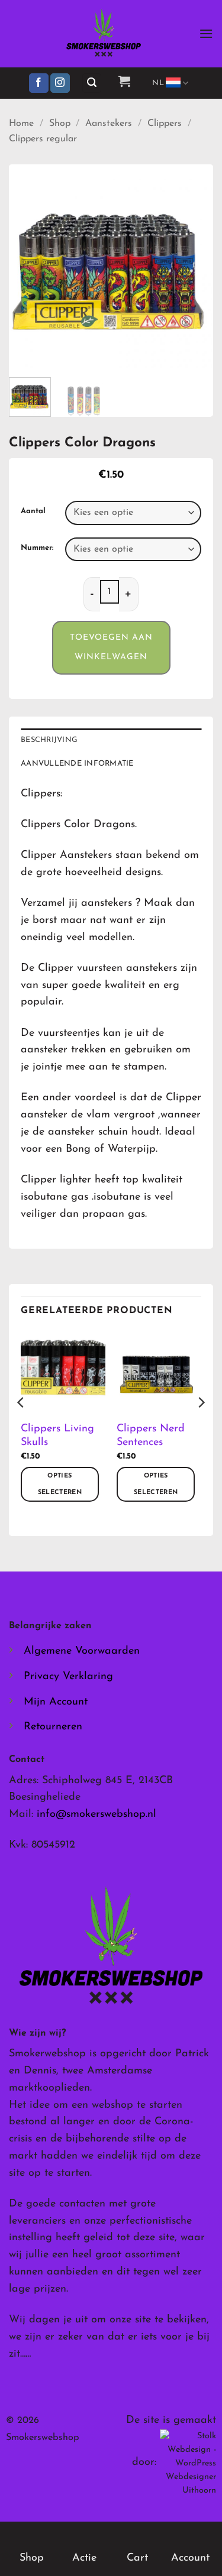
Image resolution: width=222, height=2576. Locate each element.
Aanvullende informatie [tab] (77, 764)
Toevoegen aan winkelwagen (111, 648)
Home (21, 124)
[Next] (194, 266)
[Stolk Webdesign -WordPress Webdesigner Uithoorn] (188, 2463)
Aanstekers (109, 124)
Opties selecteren (60, 1484)
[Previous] (28, 266)
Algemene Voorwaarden (82, 1651)
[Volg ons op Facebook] (39, 83)
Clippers (165, 124)
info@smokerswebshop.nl (96, 1814)
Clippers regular (43, 139)
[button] (206, 33)
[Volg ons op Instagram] (60, 83)
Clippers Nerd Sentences (151, 1436)
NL (158, 83)
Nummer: (37, 548)
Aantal (33, 511)
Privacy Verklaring (68, 1677)
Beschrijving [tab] (49, 740)
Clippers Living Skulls (57, 1436)
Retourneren (53, 1727)
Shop (60, 124)
